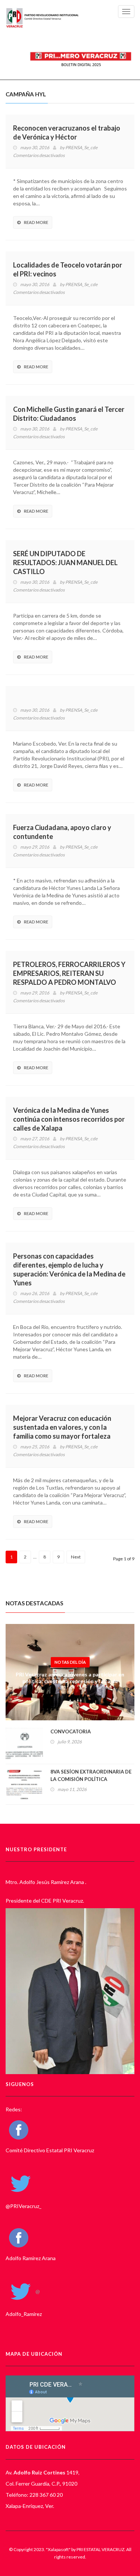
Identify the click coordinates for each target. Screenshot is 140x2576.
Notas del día (70, 1662)
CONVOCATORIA (71, 1731)
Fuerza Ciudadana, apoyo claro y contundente (62, 832)
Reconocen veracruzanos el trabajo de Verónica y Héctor (67, 132)
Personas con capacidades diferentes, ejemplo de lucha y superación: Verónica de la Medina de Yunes (69, 1269)
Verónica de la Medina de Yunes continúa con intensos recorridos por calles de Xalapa (69, 1119)
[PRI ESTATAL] (43, 18)
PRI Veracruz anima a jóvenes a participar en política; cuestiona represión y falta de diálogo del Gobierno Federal (70, 1681)
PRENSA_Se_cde (81, 148)
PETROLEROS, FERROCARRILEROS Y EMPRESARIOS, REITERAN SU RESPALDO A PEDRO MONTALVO (69, 973)
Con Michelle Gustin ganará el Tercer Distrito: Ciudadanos (69, 414)
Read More (36, 222)
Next (76, 1557)
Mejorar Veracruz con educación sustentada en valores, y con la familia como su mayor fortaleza (62, 1427)
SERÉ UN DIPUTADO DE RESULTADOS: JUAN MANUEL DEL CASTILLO (65, 563)
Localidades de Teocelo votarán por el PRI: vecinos (68, 269)
